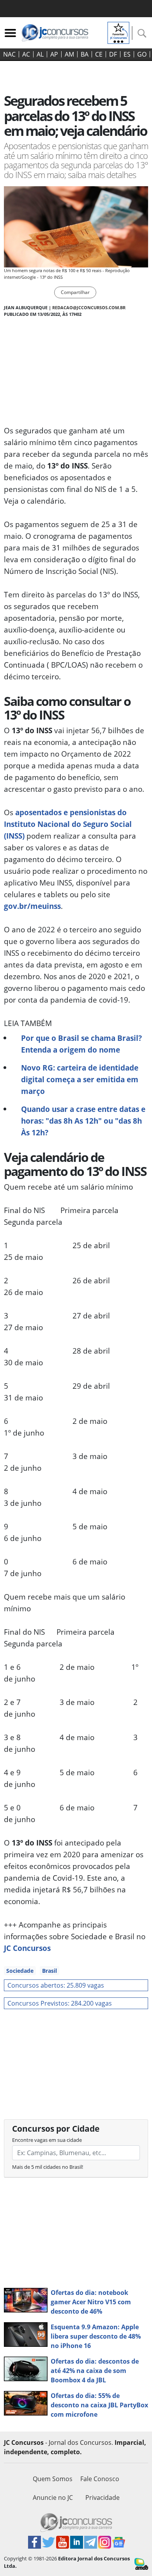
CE (99, 54)
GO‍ (142, 54)
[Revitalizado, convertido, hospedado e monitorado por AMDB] (141, 2563)
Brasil (49, 1971)
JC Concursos (27, 1948)
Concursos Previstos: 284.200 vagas (60, 2003)
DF (113, 54)
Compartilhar (75, 292)
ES (127, 54)
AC (26, 54)
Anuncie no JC (53, 2498)
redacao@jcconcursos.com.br (89, 307)
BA (85, 54)
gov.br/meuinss (32, 906)
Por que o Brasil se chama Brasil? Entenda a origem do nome (81, 1044)
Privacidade (103, 2498)
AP (54, 54)
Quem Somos (53, 2479)
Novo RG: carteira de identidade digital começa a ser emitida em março (80, 1079)
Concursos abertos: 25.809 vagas (56, 1985)
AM (69, 54)
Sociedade (20, 1971)
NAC (9, 54)
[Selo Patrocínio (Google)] (118, 32)
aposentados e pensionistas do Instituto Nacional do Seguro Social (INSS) (68, 824)
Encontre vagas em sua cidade (47, 2140)
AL (40, 54)
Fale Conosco (100, 2479)
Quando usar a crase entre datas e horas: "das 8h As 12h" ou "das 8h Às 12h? (83, 1121)
